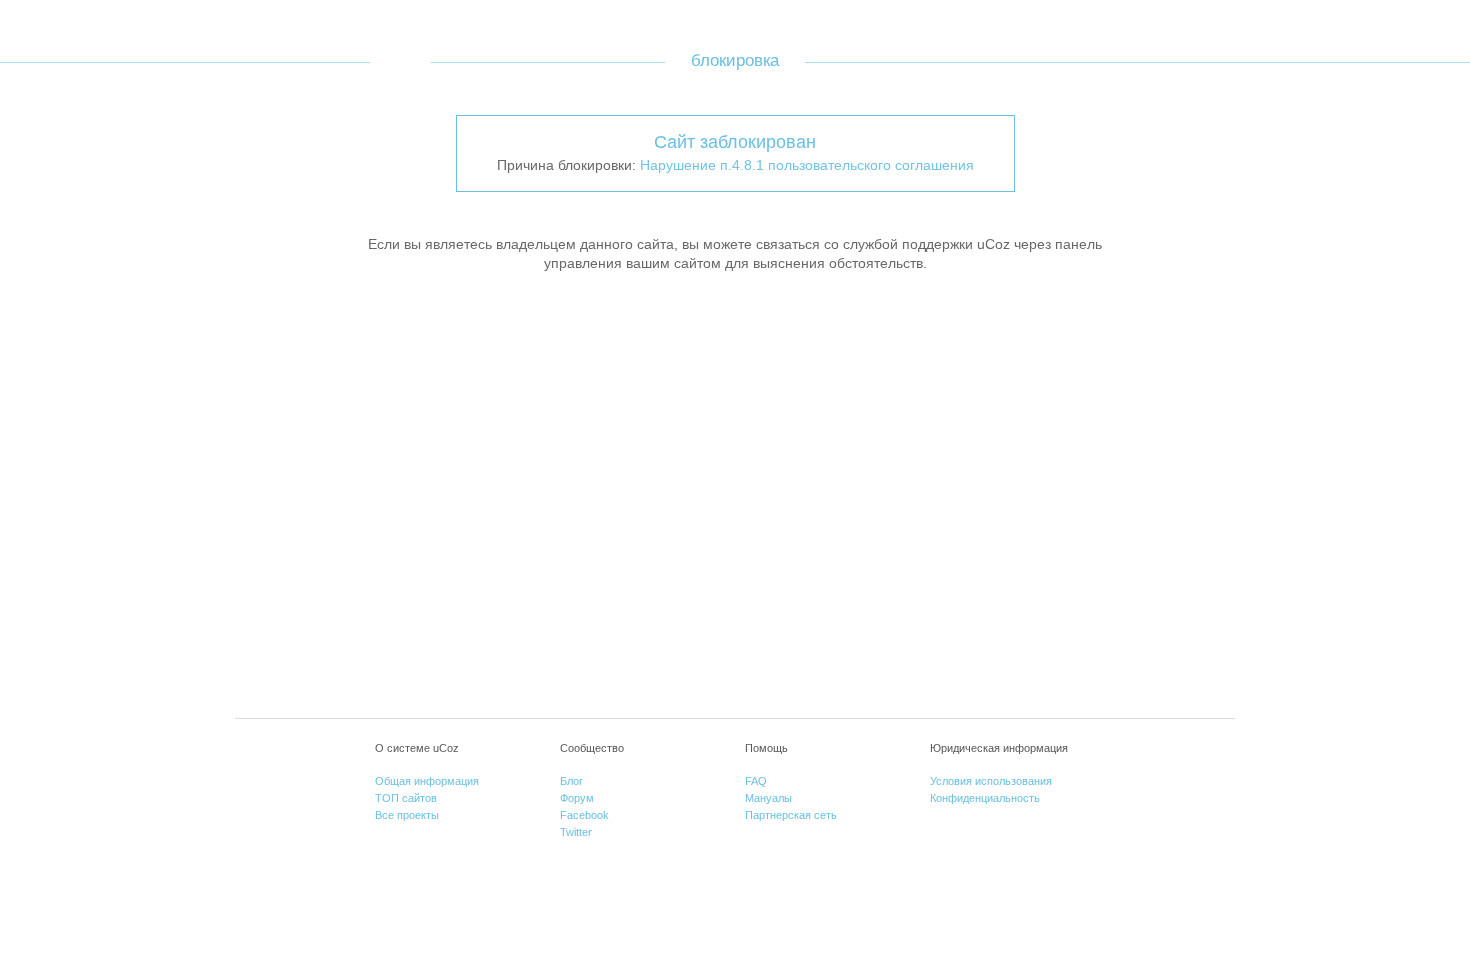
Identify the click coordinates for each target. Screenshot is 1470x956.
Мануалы (768, 798)
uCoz (400, 61)
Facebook (584, 815)
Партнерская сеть (791, 815)
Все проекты (407, 815)
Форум (577, 798)
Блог (571, 781)
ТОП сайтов (406, 798)
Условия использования (991, 781)
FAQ (756, 781)
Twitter (576, 832)
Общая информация (427, 781)
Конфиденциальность (985, 798)
